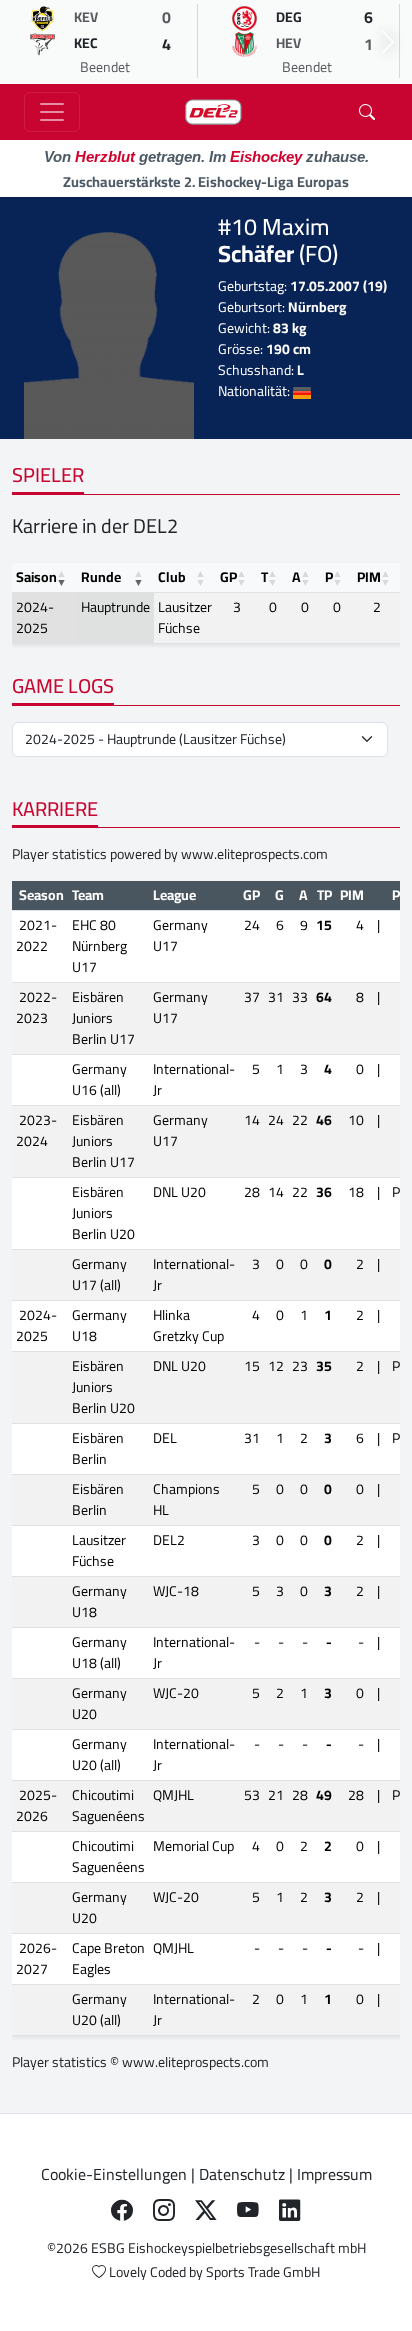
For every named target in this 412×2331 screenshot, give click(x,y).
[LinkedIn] (290, 2210)
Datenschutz (242, 2174)
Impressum (334, 2174)
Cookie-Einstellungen (114, 2174)
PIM (369, 577)
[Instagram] (164, 2210)
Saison (36, 577)
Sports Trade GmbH (263, 2272)
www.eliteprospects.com (254, 854)
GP (228, 577)
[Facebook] (122, 2210)
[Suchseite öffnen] (367, 112)
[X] (206, 2210)
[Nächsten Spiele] (388, 42)
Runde (101, 577)
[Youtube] (248, 2210)
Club (172, 577)
